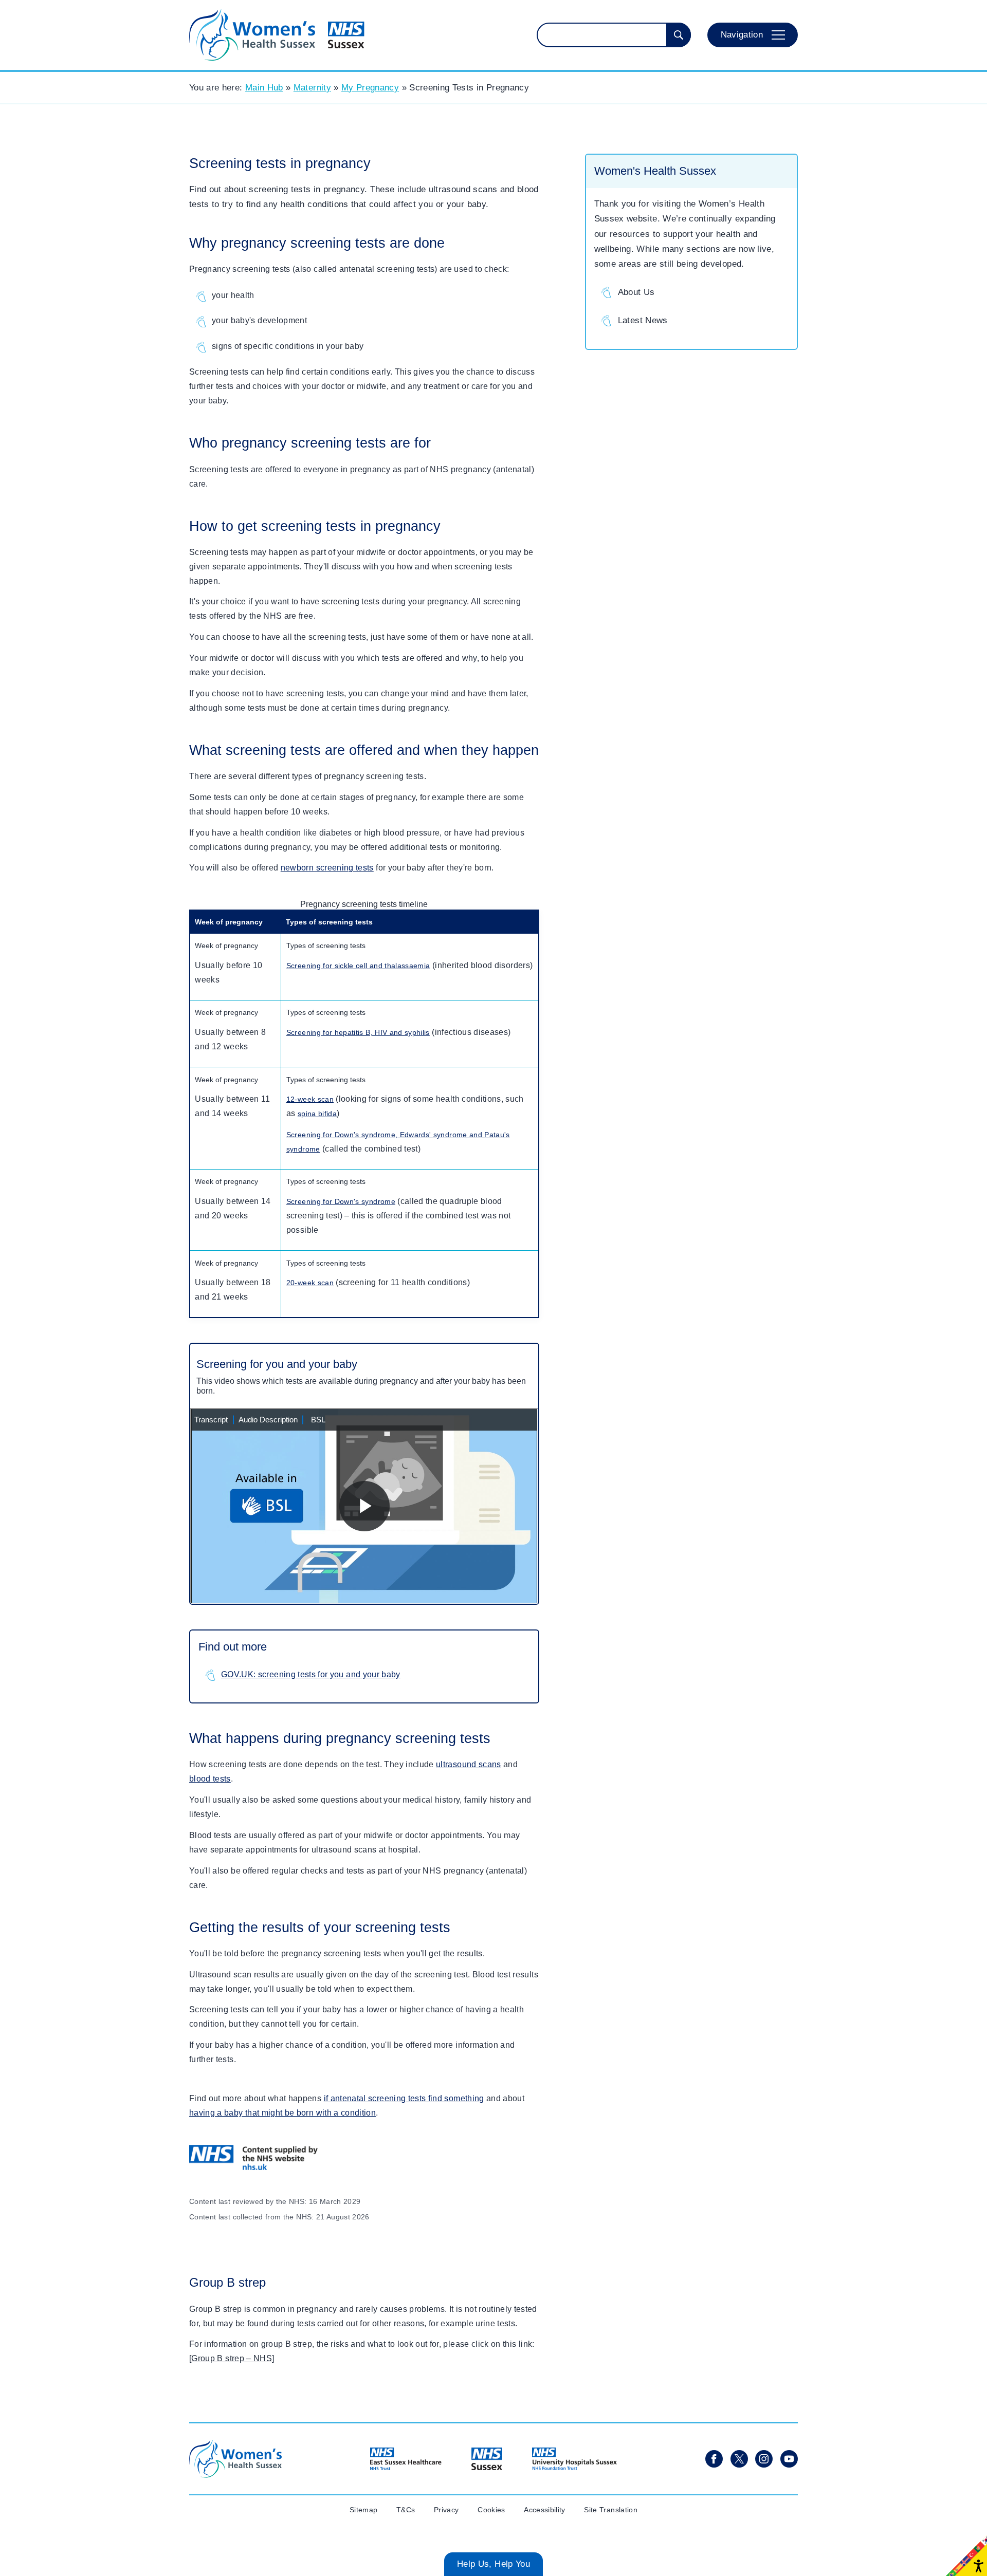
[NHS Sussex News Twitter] (739, 2459)
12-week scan (310, 1099)
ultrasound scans (469, 1764)
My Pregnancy (370, 88)
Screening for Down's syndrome (341, 1201)
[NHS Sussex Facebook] (714, 2459)
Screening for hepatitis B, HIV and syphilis (358, 1032)
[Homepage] (277, 35)
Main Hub (264, 88)
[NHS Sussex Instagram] (764, 2459)
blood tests (210, 1779)
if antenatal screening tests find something (404, 2098)
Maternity (312, 88)
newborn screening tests (327, 868)
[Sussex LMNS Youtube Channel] (789, 2459)
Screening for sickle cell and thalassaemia (358, 966)
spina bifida (317, 1114)
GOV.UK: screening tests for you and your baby (311, 1674)
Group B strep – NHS (232, 2358)
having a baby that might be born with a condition (282, 2113)
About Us (636, 292)
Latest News (643, 320)
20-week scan (310, 1283)
